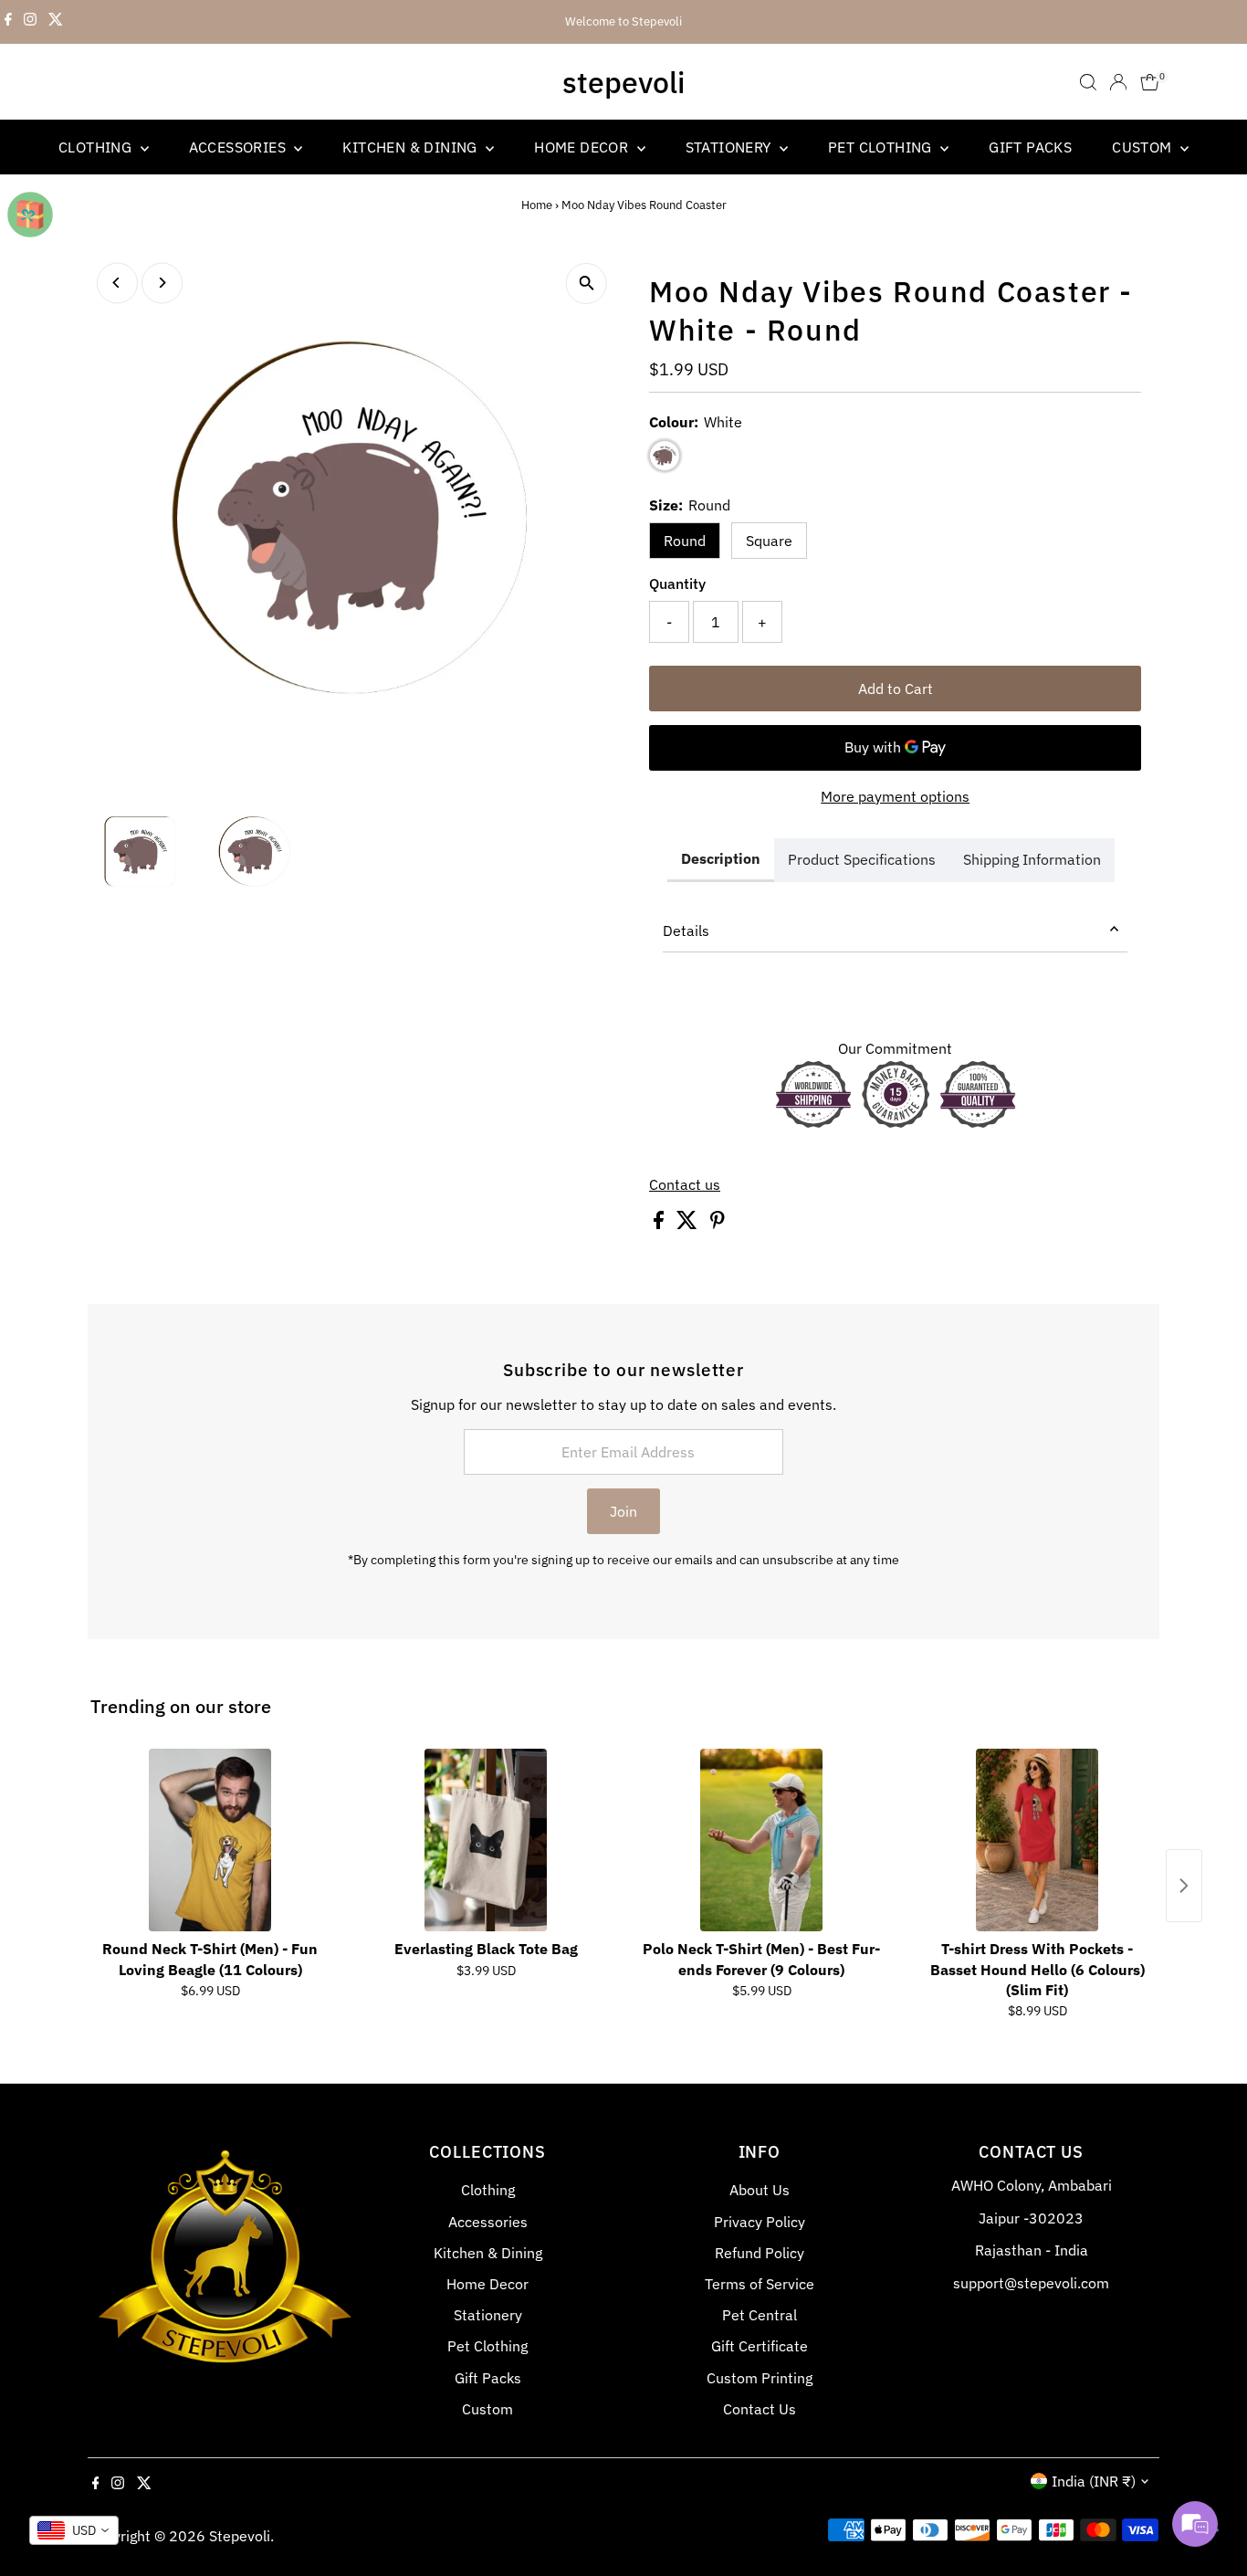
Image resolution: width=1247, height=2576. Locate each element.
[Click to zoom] (587, 284)
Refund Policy (760, 2253)
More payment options (895, 796)
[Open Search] (1088, 82)
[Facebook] (8, 22)
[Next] (162, 283)
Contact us (685, 1184)
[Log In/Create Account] (1118, 82)
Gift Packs (1030, 147)
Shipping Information (1032, 859)
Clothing (97, 147)
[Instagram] (30, 22)
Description (721, 858)
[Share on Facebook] (660, 1224)
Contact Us (760, 2409)
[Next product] (1184, 1886)
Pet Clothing (882, 147)
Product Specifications (862, 859)
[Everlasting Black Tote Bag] (486, 1840)
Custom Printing (760, 2378)
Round (685, 541)
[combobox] (74, 2530)
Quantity (677, 584)
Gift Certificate (760, 2346)
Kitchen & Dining (412, 147)
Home (537, 205)
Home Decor (583, 147)
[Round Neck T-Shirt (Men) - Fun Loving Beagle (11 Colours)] (210, 1840)
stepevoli (623, 82)
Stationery (730, 147)
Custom (1144, 147)
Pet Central (760, 2315)
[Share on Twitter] (689, 1224)
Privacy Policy (760, 2222)
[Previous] (117, 283)
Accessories (240, 147)
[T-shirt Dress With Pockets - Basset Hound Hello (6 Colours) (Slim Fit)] (1037, 1840)
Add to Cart (896, 689)
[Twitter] (56, 22)
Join (623, 1511)
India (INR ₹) (1094, 2481)
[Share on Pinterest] (718, 1224)
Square (769, 541)
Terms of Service (760, 2284)
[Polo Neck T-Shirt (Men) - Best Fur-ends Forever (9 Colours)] (761, 1840)
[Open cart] (1150, 82)
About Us (760, 2190)
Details (686, 931)
